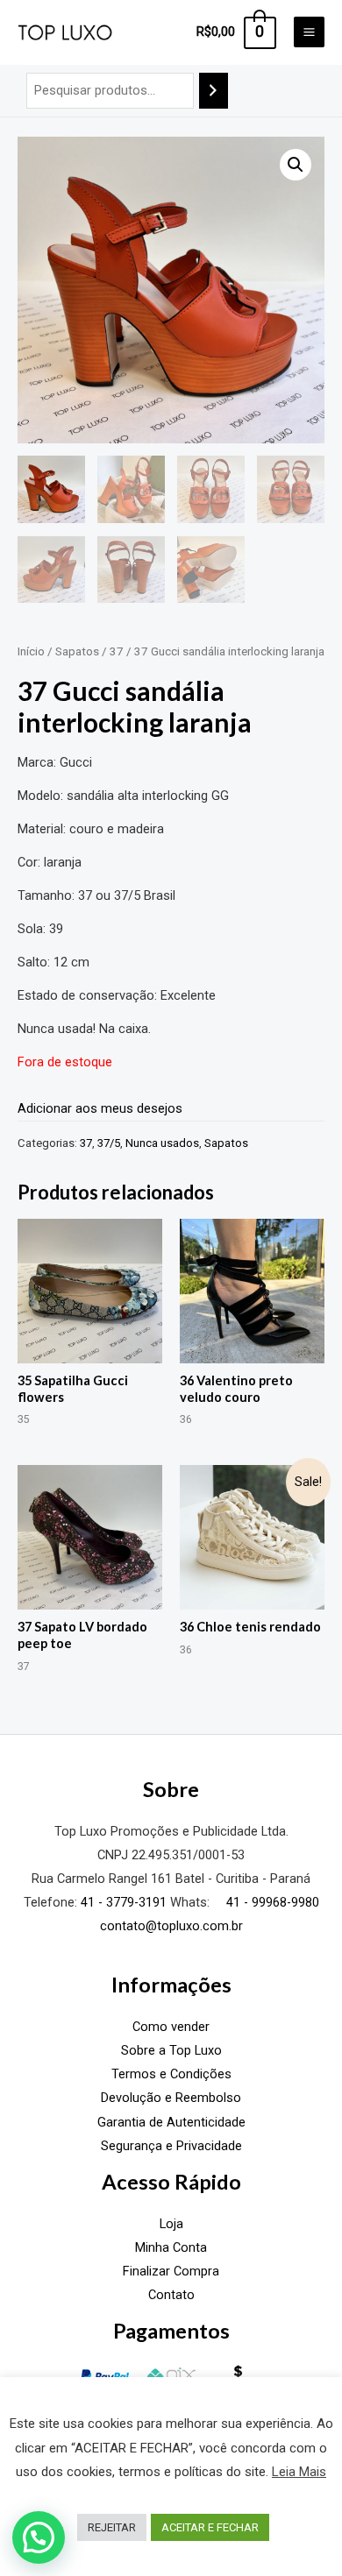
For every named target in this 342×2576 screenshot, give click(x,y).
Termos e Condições (171, 2074)
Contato (171, 2295)
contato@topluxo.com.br (171, 1926)
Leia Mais (299, 2472)
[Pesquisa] (214, 90)
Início (31, 651)
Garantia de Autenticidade (171, 2122)
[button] (296, 165)
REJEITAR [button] (112, 2527)
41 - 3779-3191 (124, 1902)
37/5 (109, 1143)
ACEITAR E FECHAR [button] (210, 2527)
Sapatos (77, 651)
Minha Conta (171, 2247)
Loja (171, 2224)
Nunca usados (162, 1143)
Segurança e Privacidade (171, 2146)
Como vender (171, 2027)
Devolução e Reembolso (171, 2098)
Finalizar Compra (171, 2271)
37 (117, 651)
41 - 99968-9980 (271, 1902)
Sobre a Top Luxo (171, 2050)
